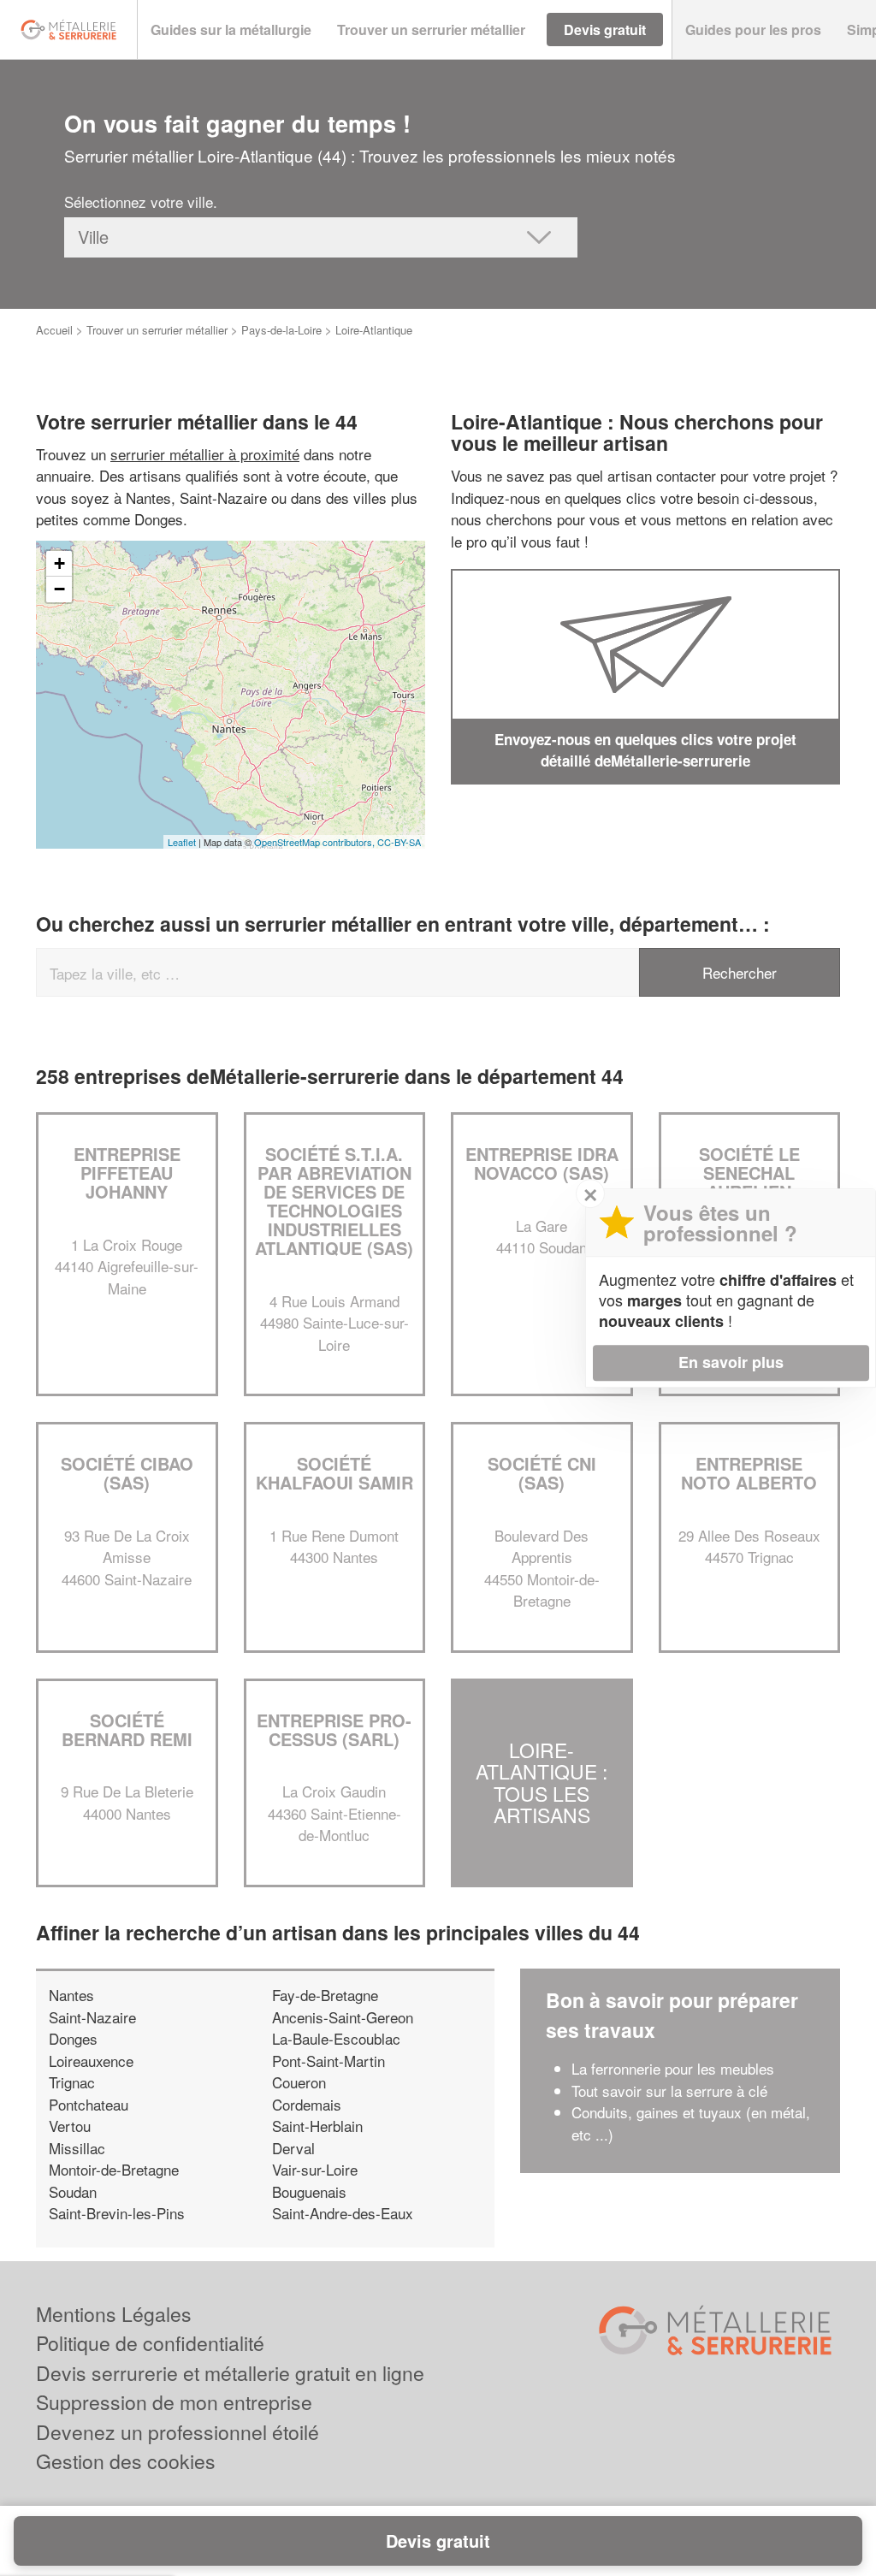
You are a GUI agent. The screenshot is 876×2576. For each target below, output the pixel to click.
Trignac (72, 2082)
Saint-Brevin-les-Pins (117, 2213)
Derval (293, 2148)
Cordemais (307, 2104)
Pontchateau (89, 2104)
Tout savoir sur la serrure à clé (669, 2090)
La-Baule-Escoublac (336, 2038)
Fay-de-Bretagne (325, 1995)
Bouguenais (309, 2191)
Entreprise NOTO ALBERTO (749, 1473)
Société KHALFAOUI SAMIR (334, 1473)
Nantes (71, 1995)
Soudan (73, 2191)
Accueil (54, 330)
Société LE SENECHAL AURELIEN (749, 1173)
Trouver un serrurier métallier (157, 330)
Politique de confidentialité (150, 2343)
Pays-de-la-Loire (281, 330)
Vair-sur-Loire (315, 2169)
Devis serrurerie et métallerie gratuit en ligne (230, 2373)
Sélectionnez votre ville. (141, 201)
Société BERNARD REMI (127, 1729)
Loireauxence (91, 2061)
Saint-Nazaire (92, 2017)
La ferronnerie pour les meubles (673, 2068)
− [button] (59, 589)
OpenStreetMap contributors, (316, 842)
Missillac (77, 2148)
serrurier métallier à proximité (205, 454)
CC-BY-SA (399, 842)
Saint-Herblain (317, 2126)
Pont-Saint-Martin (328, 2061)
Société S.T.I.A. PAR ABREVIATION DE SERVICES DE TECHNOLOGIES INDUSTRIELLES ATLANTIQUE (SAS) (334, 1201)
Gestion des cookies (126, 2461)
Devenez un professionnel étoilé (178, 2432)
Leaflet (182, 842)
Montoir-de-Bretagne (114, 2169)
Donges (73, 2038)
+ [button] (59, 563)
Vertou (70, 2126)
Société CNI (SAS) (542, 1473)
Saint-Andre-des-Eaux (343, 2213)
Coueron (299, 2082)
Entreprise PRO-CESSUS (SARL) (334, 1729)
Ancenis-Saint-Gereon (343, 2017)
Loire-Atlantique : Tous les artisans (542, 1782)
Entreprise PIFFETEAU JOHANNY (127, 1173)
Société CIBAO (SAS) (127, 1473)
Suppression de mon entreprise (174, 2402)
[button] (231, 30)
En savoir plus (731, 1362)
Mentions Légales (114, 2314)
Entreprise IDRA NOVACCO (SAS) (542, 1163)
